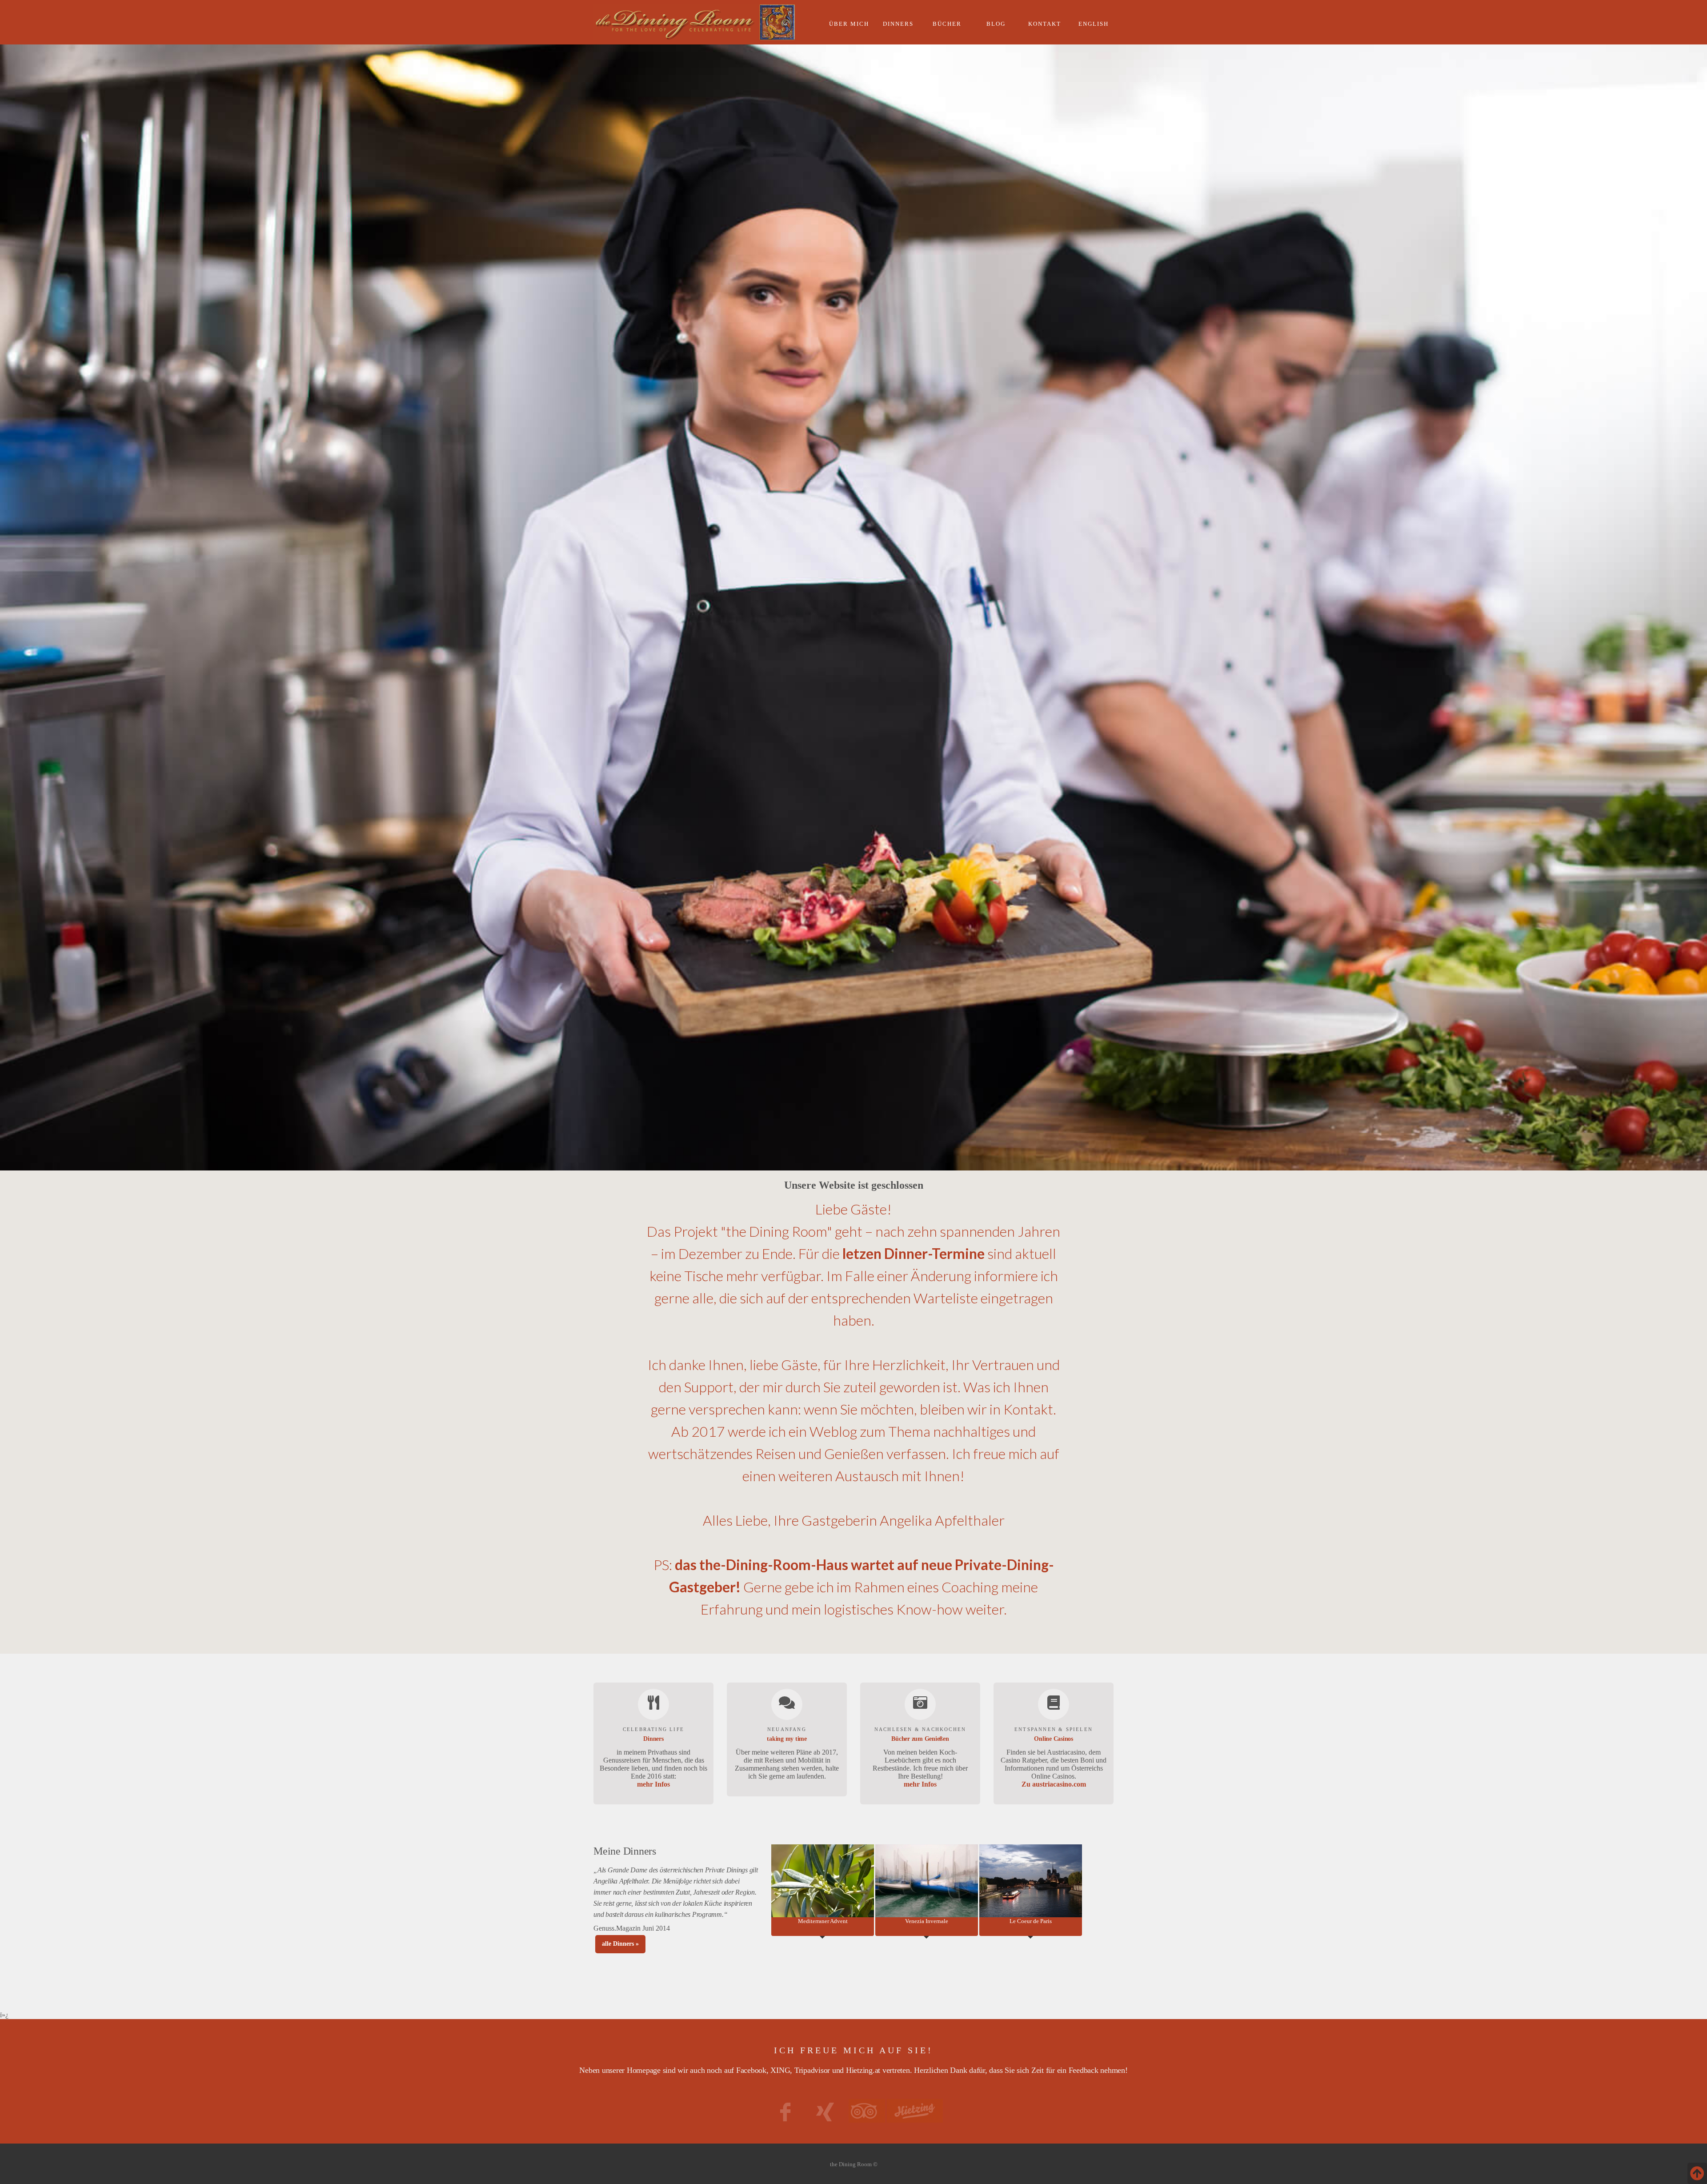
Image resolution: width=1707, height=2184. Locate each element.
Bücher (947, 24)
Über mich (849, 24)
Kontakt (1045, 24)
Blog (996, 24)
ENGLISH (1094, 24)
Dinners (898, 24)
